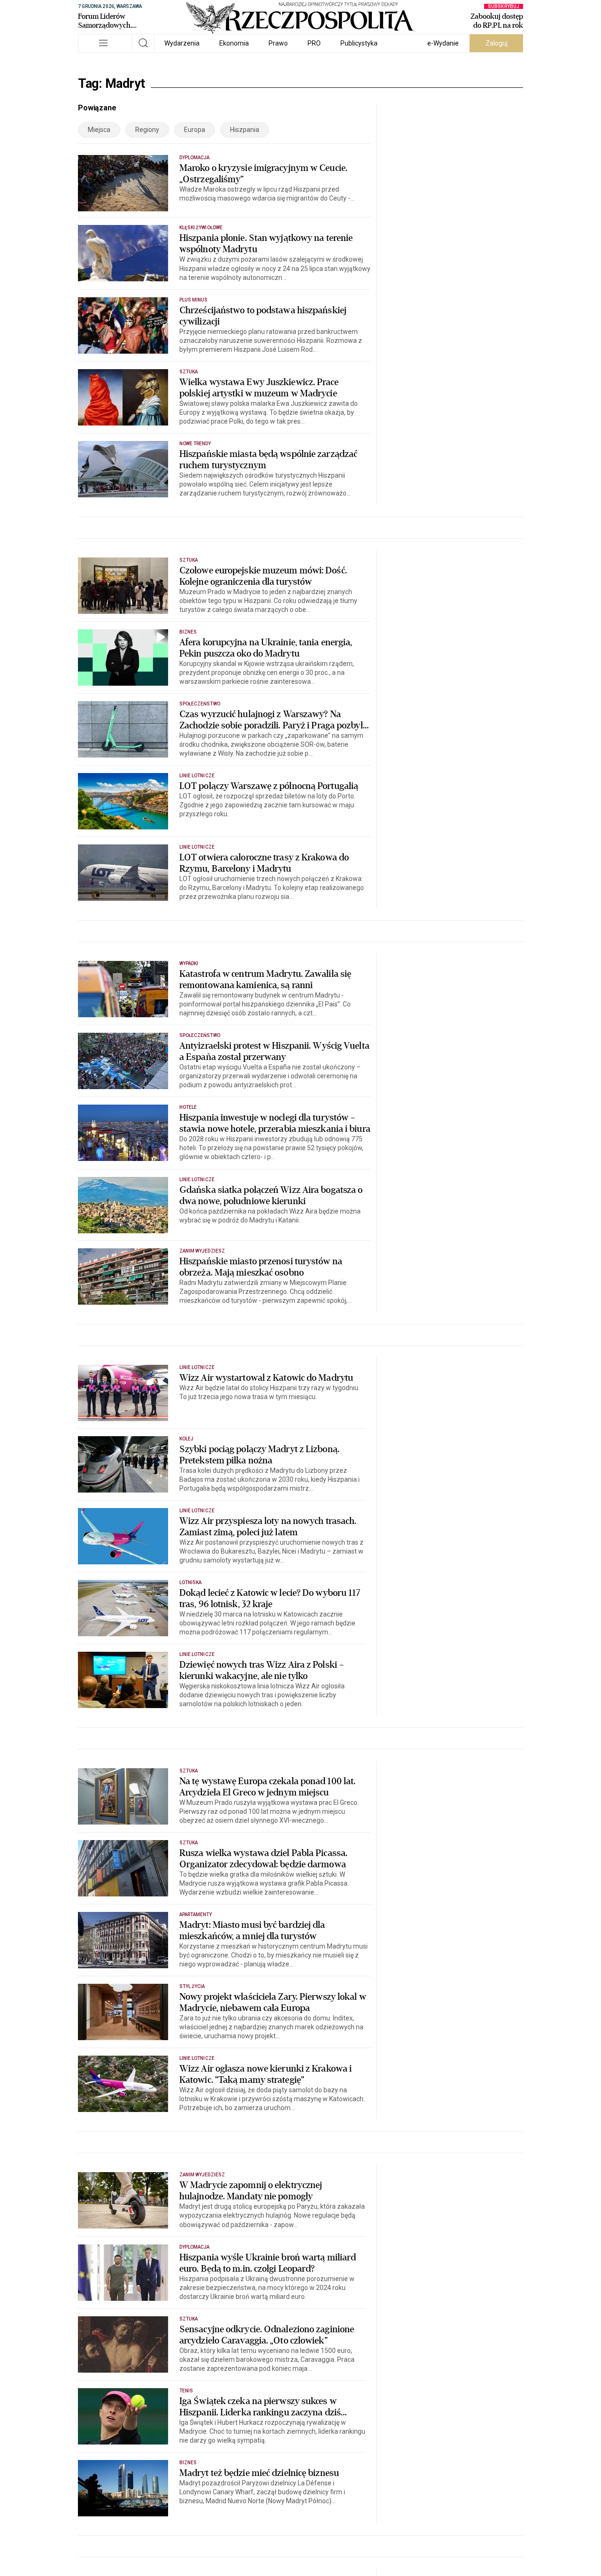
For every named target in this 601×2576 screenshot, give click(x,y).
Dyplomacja (195, 158)
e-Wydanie (443, 43)
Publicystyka (359, 43)
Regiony (147, 130)
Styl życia (192, 1986)
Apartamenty (196, 1915)
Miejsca (99, 130)
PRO (314, 43)
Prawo (278, 43)
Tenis (186, 2391)
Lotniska (190, 1582)
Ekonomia (234, 43)
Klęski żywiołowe (201, 228)
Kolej (186, 1439)
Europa (195, 130)
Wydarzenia (182, 43)
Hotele (188, 1107)
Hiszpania (245, 130)
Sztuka (189, 372)
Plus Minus (194, 300)
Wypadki (189, 963)
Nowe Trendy (195, 444)
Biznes (188, 632)
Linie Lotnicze (197, 776)
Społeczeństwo (200, 704)
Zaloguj (497, 43)
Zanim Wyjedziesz (202, 1251)
